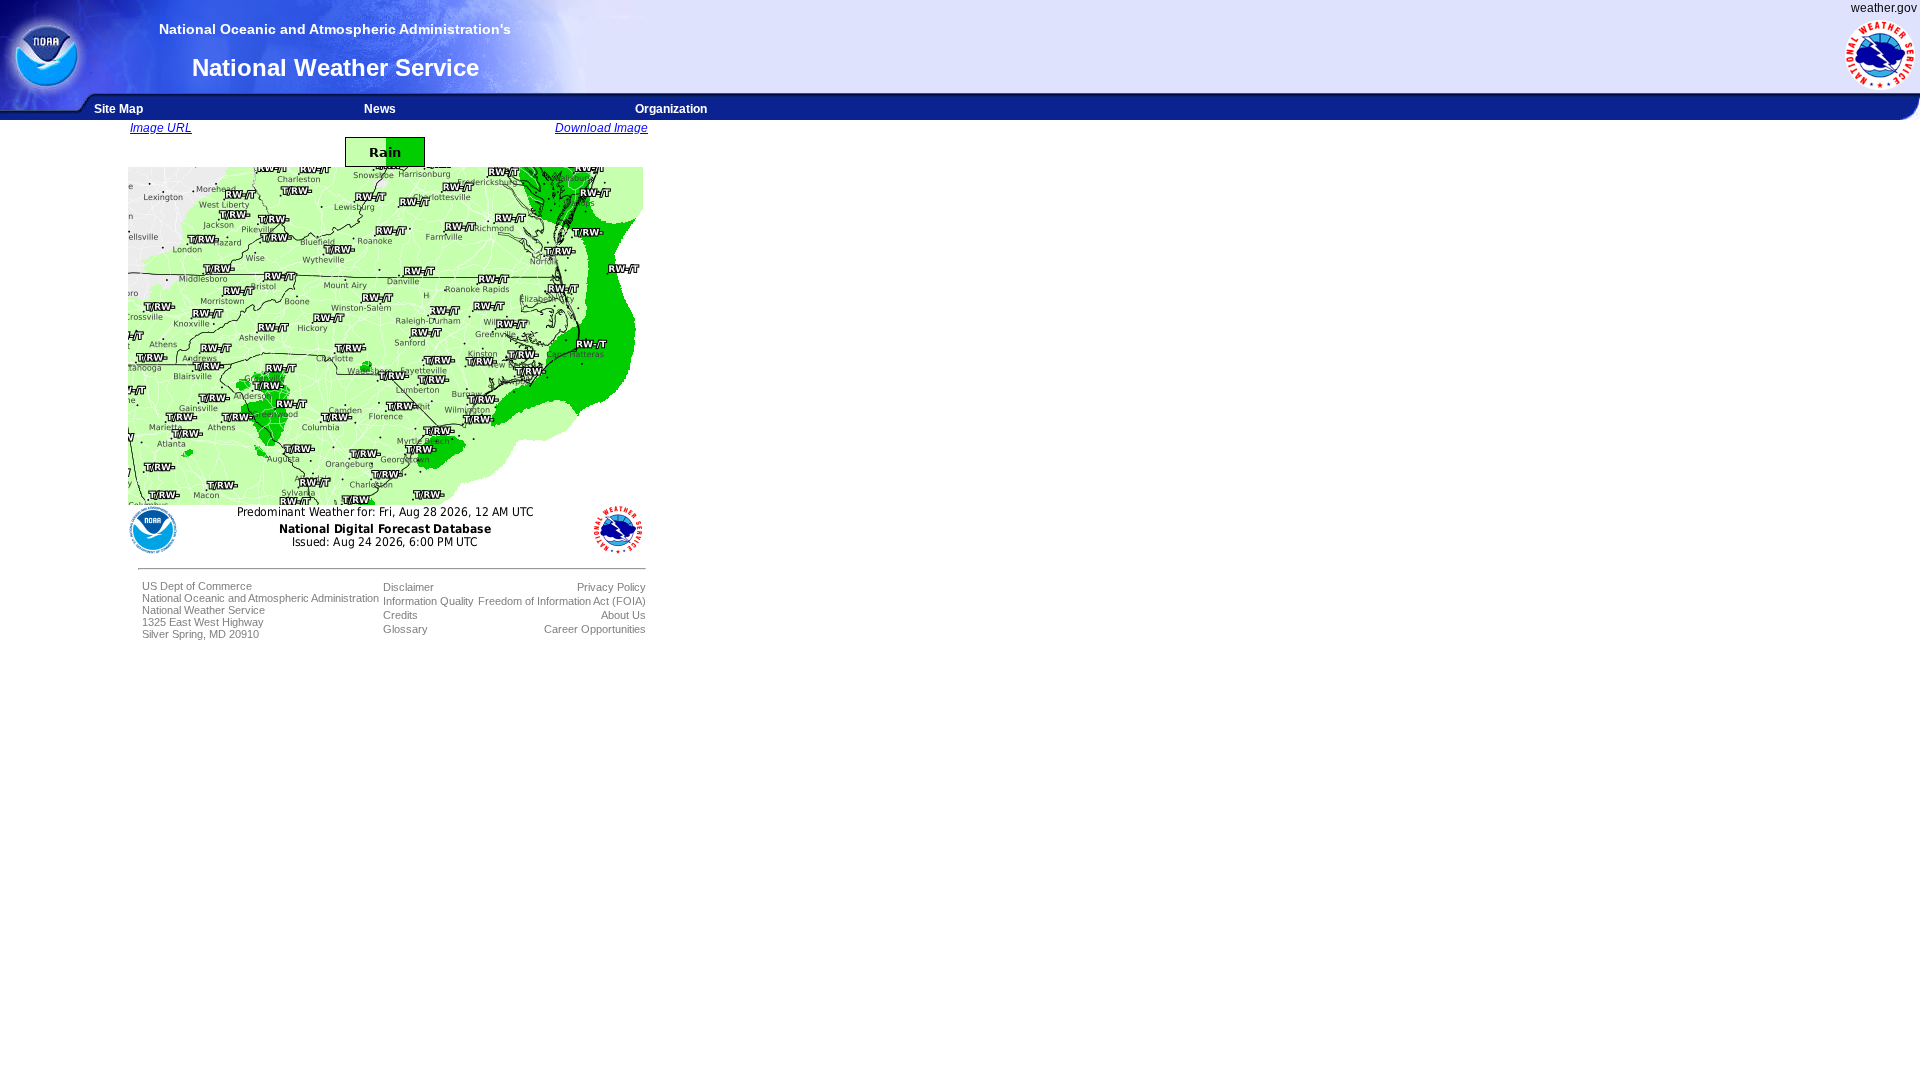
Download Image (601, 128)
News (380, 109)
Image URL (161, 128)
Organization (671, 109)
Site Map (118, 109)
